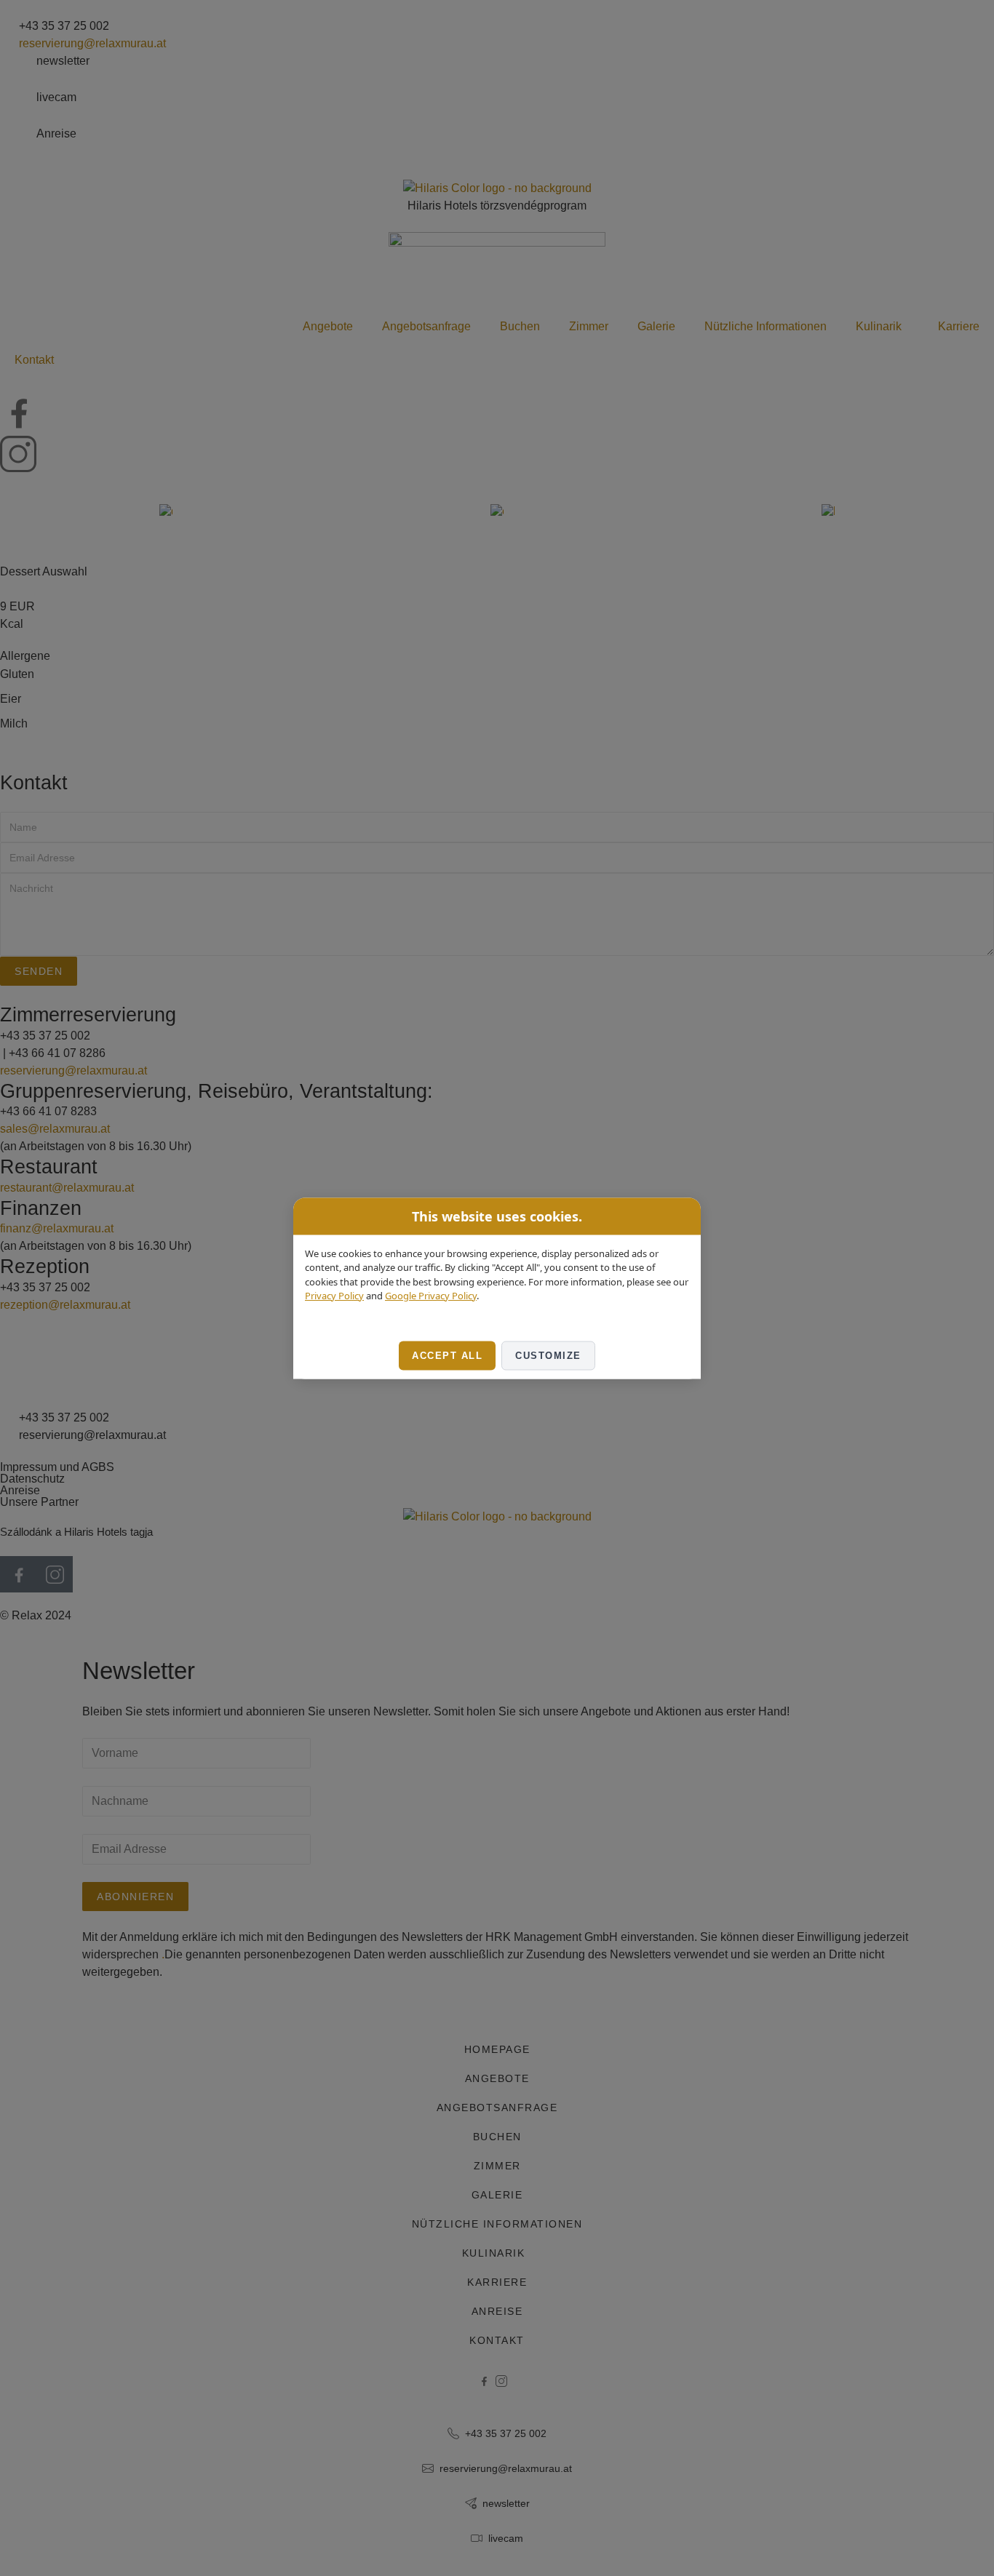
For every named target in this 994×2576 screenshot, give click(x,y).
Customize (548, 1355)
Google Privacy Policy (431, 1296)
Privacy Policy (334, 1296)
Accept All (447, 1355)
